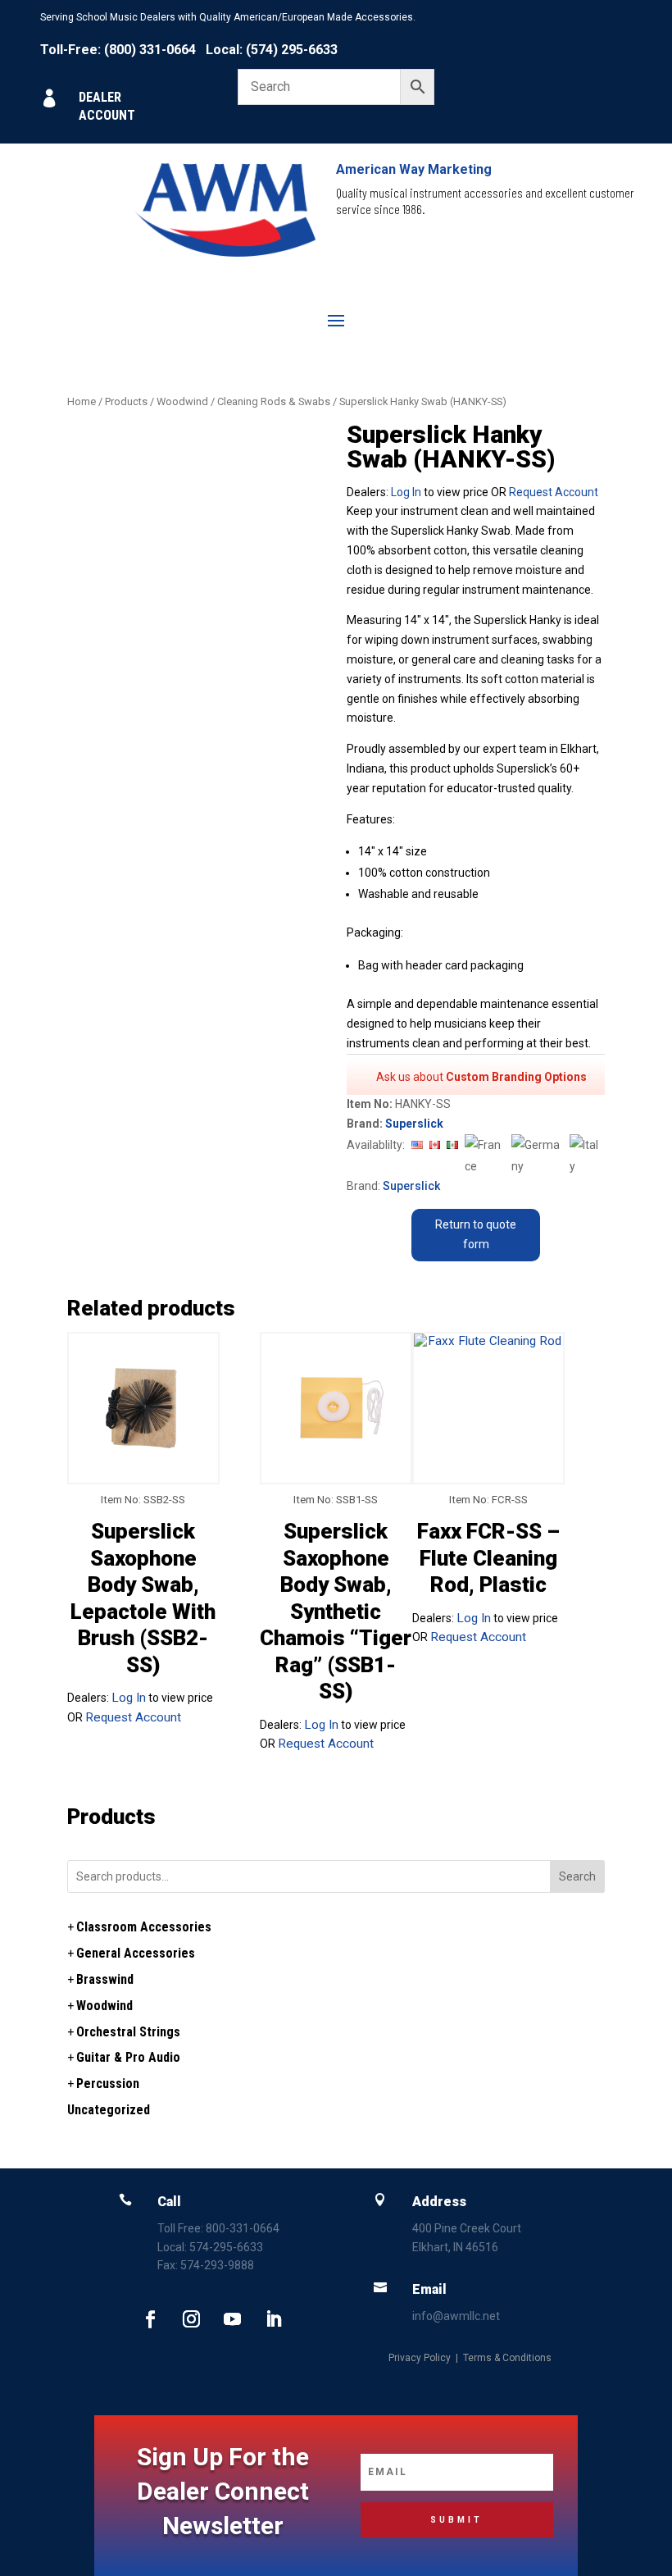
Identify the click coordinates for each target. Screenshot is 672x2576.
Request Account (554, 492)
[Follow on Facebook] (150, 2319)
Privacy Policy (420, 2358)
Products (126, 401)
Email (429, 2289)
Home (82, 401)
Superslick (414, 1124)
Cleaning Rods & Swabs (274, 401)
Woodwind (182, 401)
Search (577, 1876)
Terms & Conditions (507, 2358)
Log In (406, 492)
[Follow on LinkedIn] (273, 2319)
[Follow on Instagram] (191, 2319)
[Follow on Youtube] (232, 2319)
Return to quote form (476, 1234)
